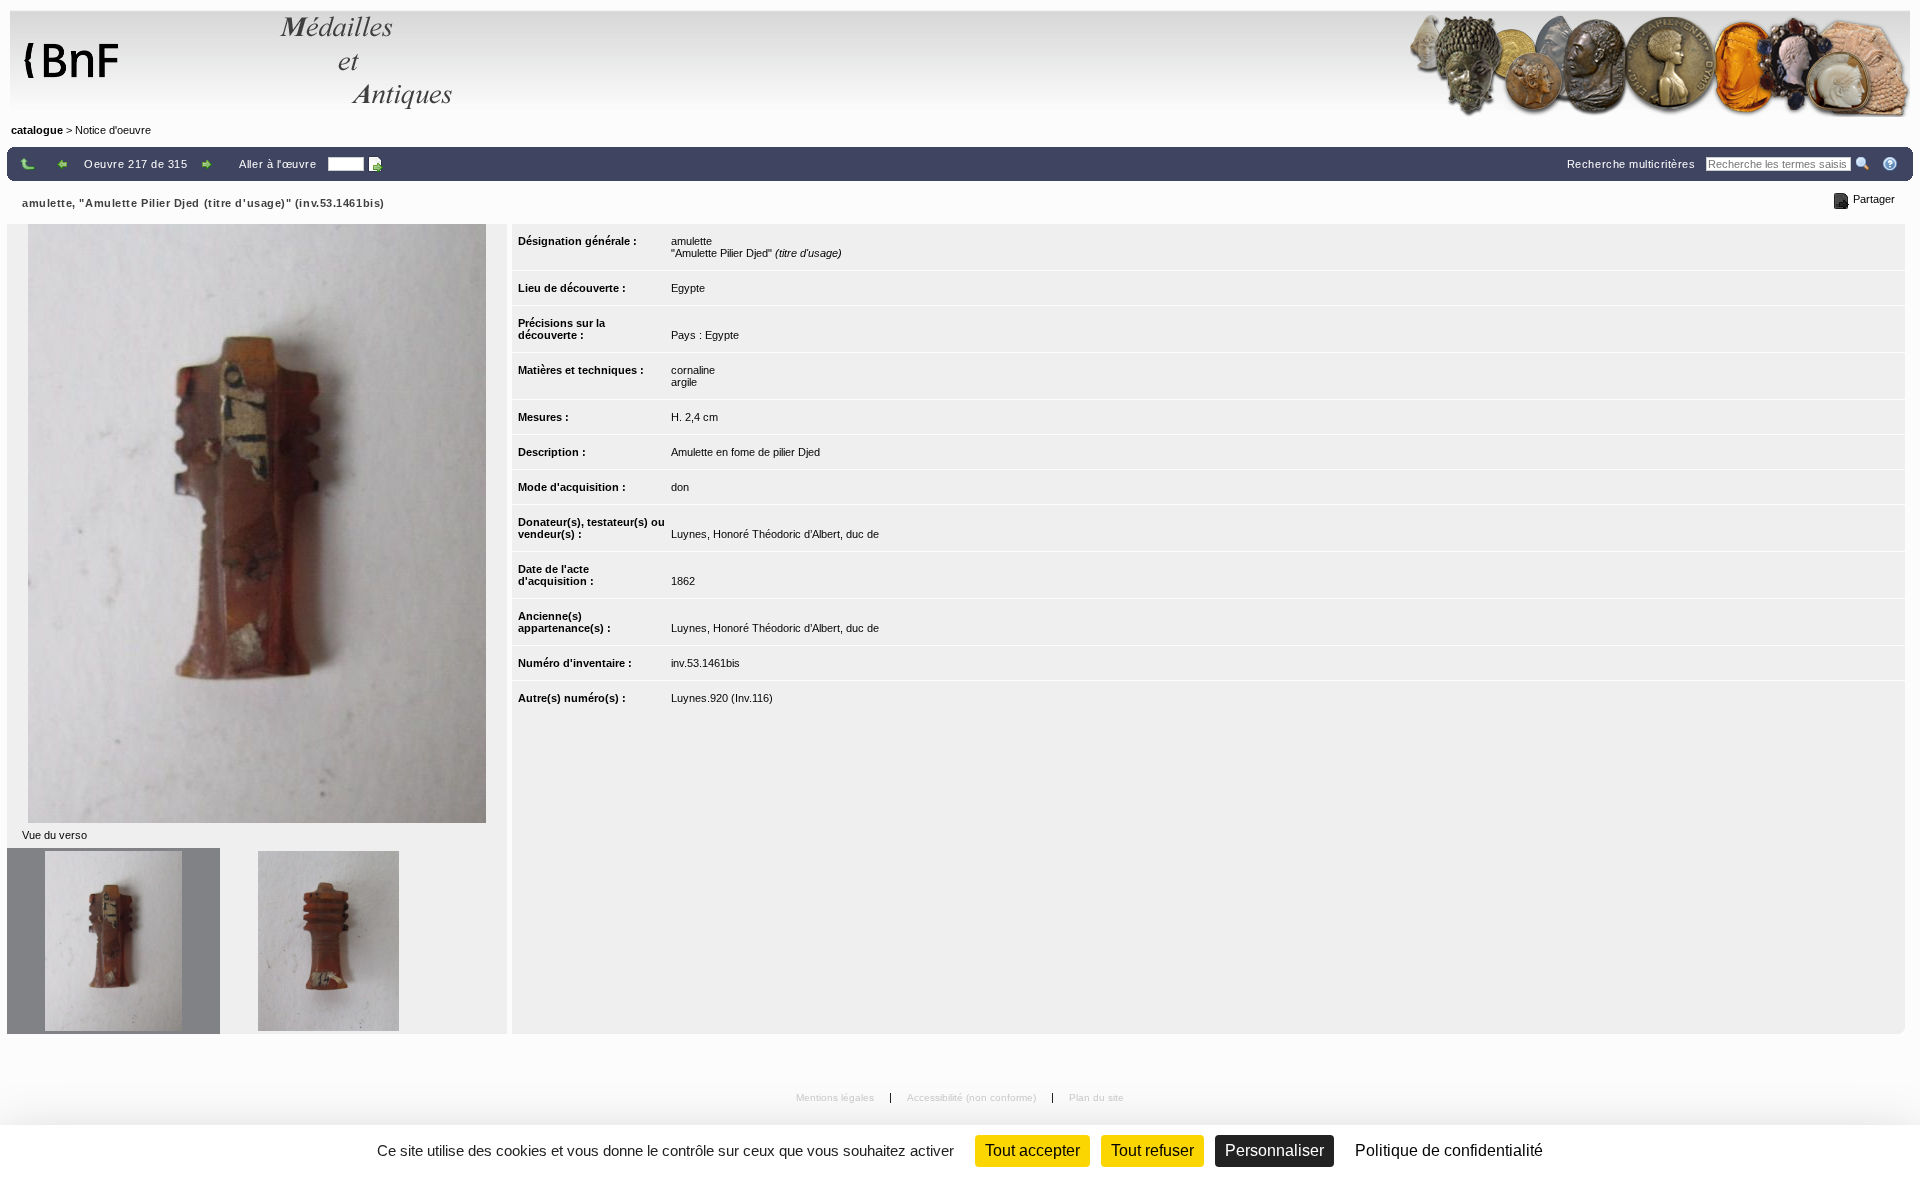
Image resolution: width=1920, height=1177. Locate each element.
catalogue (37, 130)
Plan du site (1096, 1097)
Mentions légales (836, 1097)
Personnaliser (1274, 1150)
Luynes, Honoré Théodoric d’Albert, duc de (775, 534)
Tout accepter (1032, 1150)
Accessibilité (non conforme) (973, 1097)
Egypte (688, 288)
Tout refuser (1152, 1150)
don (680, 487)
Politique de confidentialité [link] (1449, 1150)
